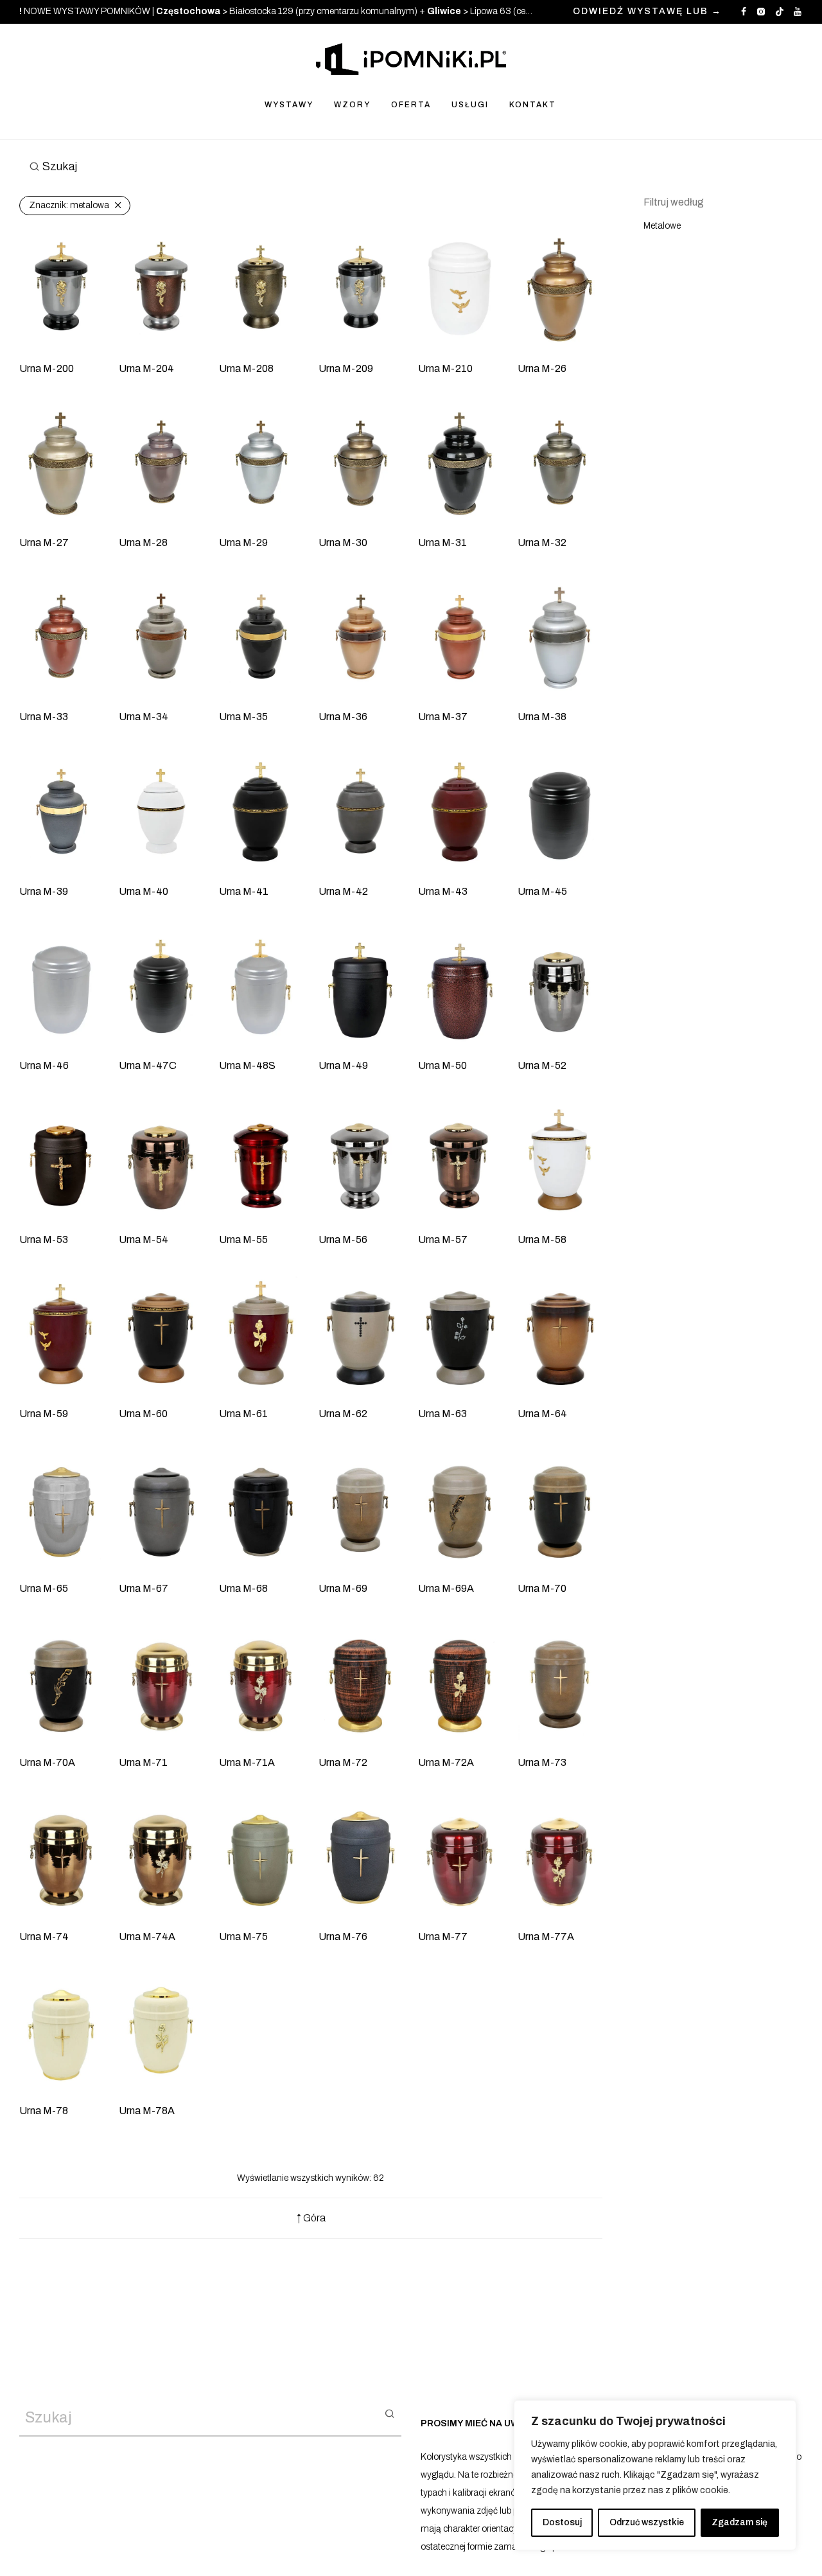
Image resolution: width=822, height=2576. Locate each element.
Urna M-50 (442, 1065)
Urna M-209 (346, 368)
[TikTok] (780, 11)
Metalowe (662, 226)
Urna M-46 (44, 1065)
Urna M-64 (542, 1414)
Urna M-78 (44, 2111)
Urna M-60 (143, 1414)
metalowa (69, 205)
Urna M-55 (243, 1239)
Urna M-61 (243, 1414)
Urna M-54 (144, 1239)
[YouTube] (798, 11)
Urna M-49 (343, 1065)
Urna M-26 (542, 368)
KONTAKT (533, 105)
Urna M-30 (343, 543)
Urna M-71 (143, 1762)
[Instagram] (761, 11)
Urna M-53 (44, 1239)
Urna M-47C (148, 1065)
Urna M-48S (247, 1065)
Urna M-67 (144, 1588)
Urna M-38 (542, 717)
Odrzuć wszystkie (647, 2522)
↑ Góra (311, 2218)
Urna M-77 (443, 1936)
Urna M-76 (343, 1936)
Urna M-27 (44, 543)
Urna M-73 (542, 1762)
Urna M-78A (147, 2111)
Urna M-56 (343, 1239)
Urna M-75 (243, 1936)
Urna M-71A (247, 1762)
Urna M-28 (143, 543)
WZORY (352, 105)
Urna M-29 (243, 543)
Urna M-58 (542, 1239)
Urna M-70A (47, 1762)
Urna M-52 (542, 1065)
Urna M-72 (343, 1762)
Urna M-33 (44, 717)
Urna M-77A (546, 1936)
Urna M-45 (542, 891)
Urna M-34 (144, 717)
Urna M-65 (44, 1588)
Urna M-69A (446, 1588)
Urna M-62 (343, 1414)
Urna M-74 (44, 1936)
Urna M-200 (47, 368)
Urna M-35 (243, 717)
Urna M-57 (443, 1239)
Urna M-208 (246, 368)
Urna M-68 (243, 1588)
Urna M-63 (442, 1414)
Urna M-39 (44, 891)
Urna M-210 (445, 368)
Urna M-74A (147, 1936)
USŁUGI (470, 105)
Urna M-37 (443, 717)
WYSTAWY (289, 105)
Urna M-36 (343, 717)
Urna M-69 (343, 1588)
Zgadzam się (739, 2522)
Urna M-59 (44, 1414)
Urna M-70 (542, 1588)
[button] (389, 2413)
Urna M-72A (446, 1762)
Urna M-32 (542, 543)
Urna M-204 (146, 368)
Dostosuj (562, 2522)
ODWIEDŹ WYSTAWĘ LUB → (647, 12)
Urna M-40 (144, 891)
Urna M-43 (443, 891)
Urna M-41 (244, 891)
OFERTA (411, 105)
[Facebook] (744, 11)
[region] (655, 2475)
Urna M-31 (442, 543)
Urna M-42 (343, 891)
